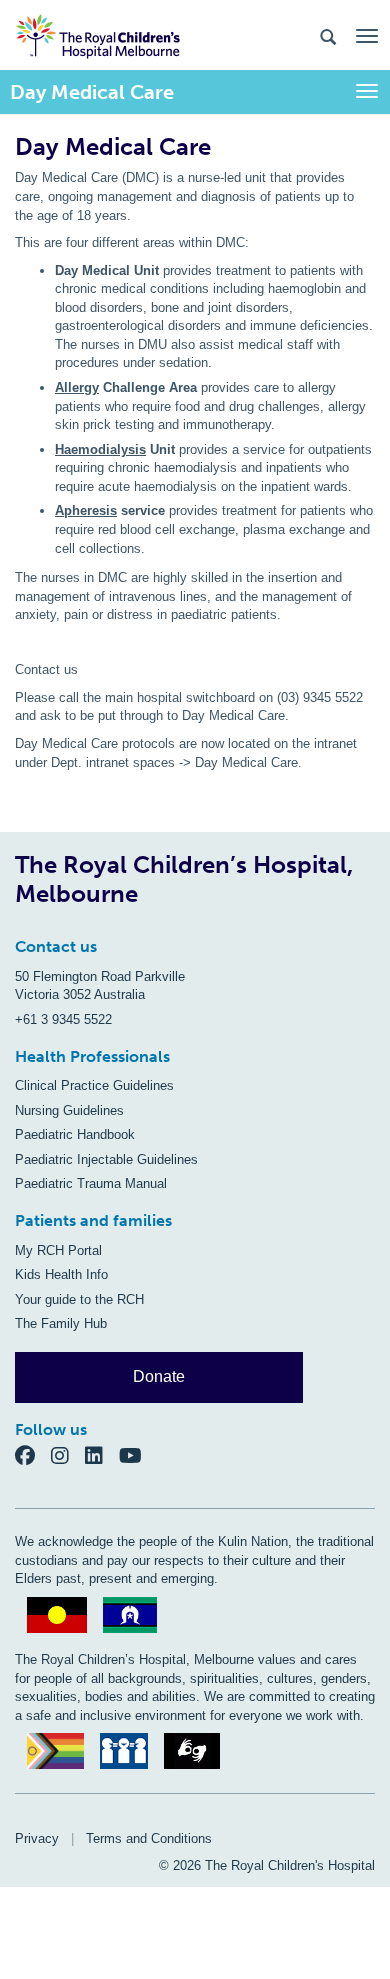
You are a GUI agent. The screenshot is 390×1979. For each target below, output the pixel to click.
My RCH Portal (58, 1250)
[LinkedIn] (102, 1455)
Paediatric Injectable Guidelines (106, 1159)
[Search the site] (328, 35)
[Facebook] (33, 1455)
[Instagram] (68, 1455)
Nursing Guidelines (69, 1110)
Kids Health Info (61, 1274)
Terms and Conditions (149, 1838)
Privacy (37, 1838)
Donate (159, 1376)
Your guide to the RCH (79, 1299)
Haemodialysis (100, 449)
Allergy (77, 387)
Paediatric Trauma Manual (91, 1183)
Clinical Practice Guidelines (94, 1085)
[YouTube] (136, 1455)
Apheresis (86, 510)
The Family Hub (61, 1323)
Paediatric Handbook (75, 1134)
